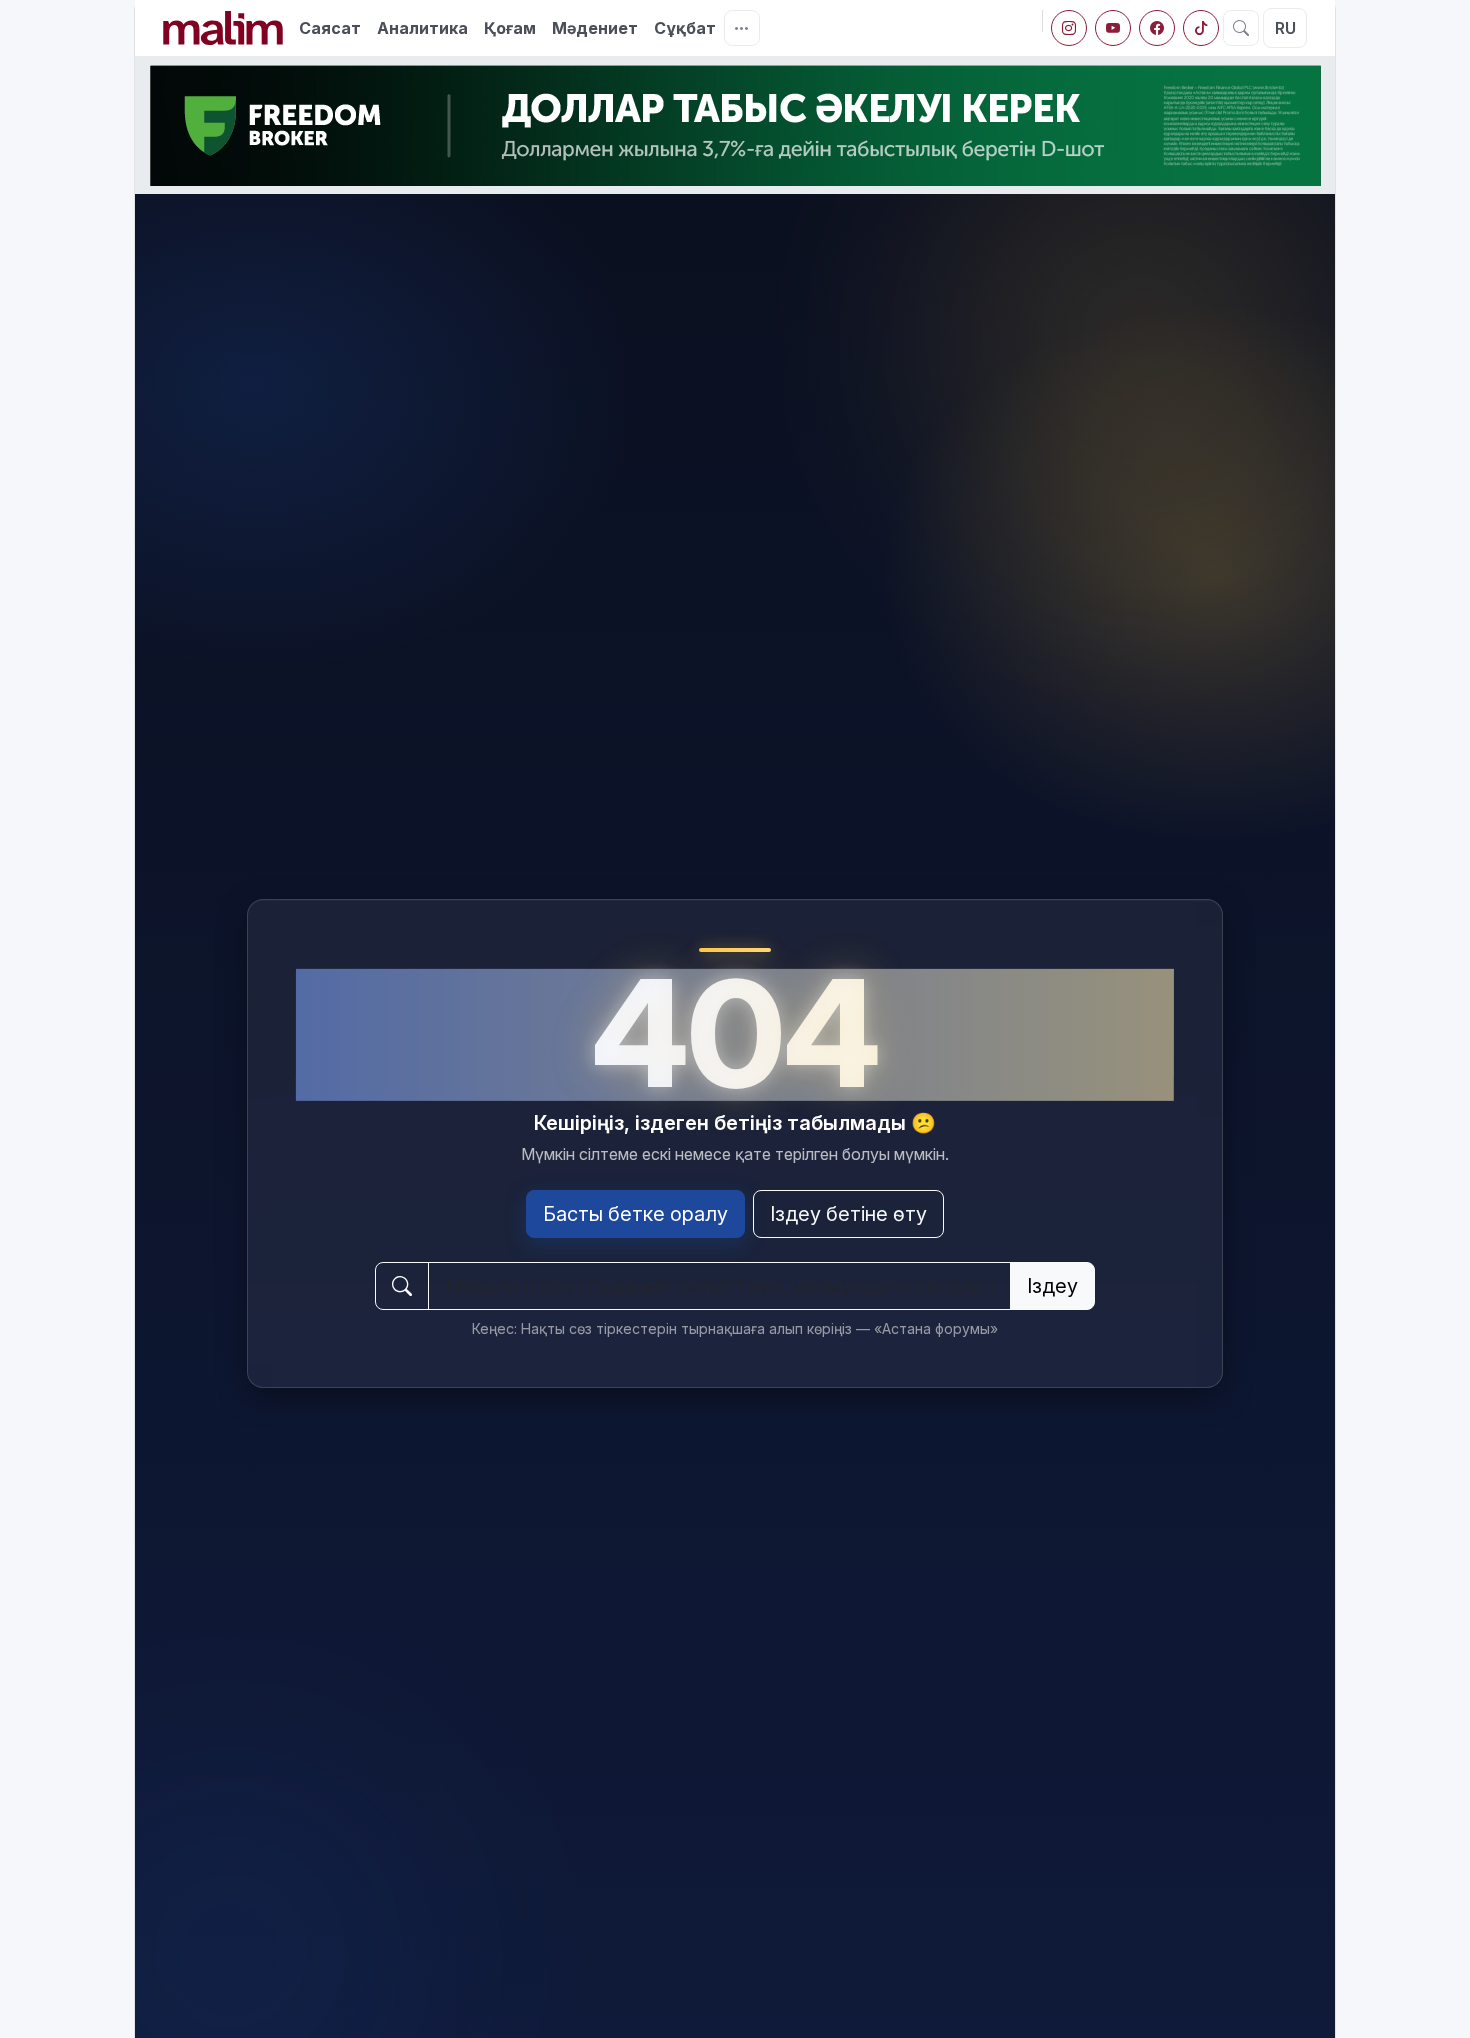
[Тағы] (742, 28)
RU (1285, 28)
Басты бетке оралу (635, 1214)
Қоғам (510, 28)
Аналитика (422, 28)
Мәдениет (595, 28)
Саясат (330, 28)
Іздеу (1052, 1286)
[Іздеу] (1241, 28)
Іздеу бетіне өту (848, 1214)
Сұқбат (685, 28)
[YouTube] (1113, 28)
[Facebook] (1157, 28)
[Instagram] (1069, 28)
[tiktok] (1201, 28)
